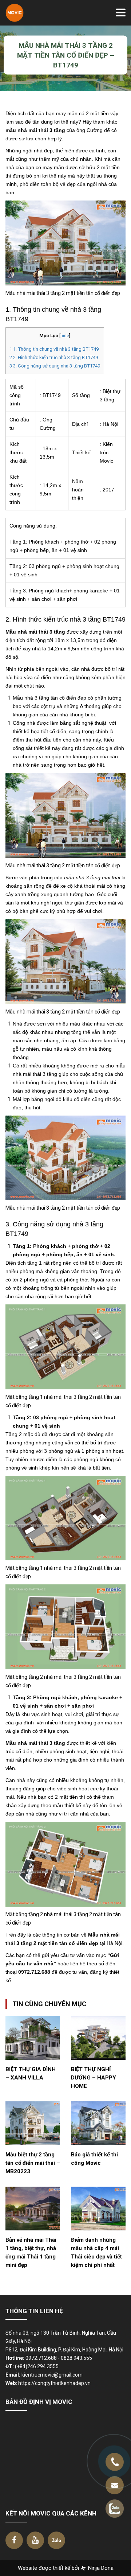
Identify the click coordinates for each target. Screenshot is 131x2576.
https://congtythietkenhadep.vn (54, 2383)
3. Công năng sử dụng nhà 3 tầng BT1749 (55, 366)
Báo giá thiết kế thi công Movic (94, 2159)
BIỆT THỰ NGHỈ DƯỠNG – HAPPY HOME (94, 2078)
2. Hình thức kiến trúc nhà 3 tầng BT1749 (54, 357)
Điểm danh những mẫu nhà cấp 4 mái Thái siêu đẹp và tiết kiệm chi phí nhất (96, 2252)
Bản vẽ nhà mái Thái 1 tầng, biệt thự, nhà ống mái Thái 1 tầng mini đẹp (31, 2252)
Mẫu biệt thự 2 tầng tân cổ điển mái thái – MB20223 (33, 2163)
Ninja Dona (100, 2568)
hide (65, 336)
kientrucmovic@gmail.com (52, 2375)
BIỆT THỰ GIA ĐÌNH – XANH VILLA (31, 2073)
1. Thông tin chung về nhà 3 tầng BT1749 (54, 349)
